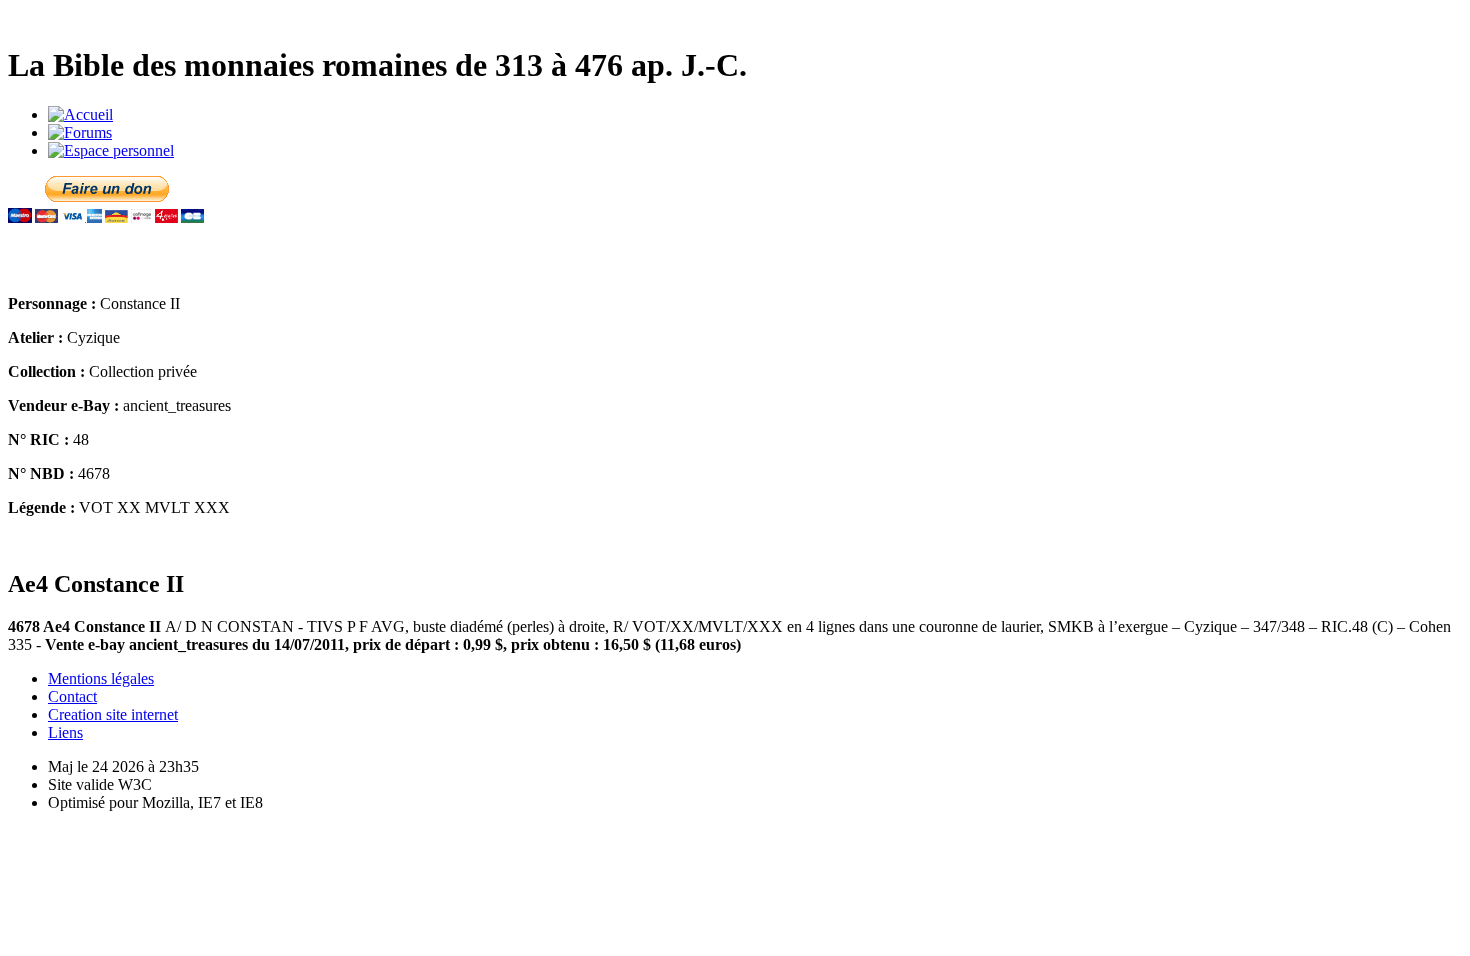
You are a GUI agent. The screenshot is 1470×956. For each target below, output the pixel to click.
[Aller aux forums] (80, 132)
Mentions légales (101, 678)
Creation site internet (113, 714)
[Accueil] (80, 114)
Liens (65, 732)
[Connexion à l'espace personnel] (111, 150)
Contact (72, 696)
